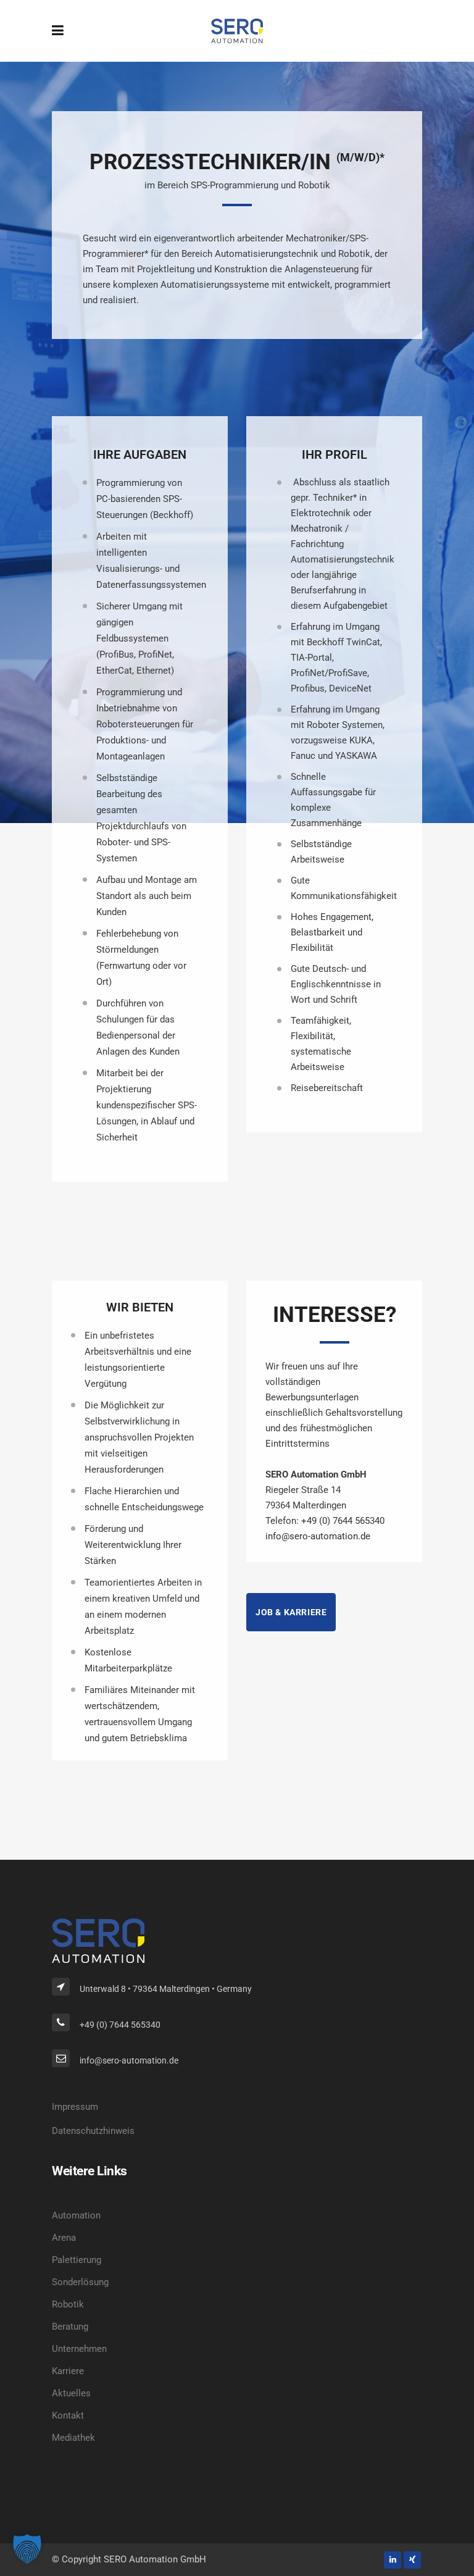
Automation (76, 2215)
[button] (27, 2549)
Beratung (70, 2327)
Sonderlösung (80, 2282)
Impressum (75, 2107)
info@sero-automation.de (318, 1536)
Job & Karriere (291, 1612)
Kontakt (68, 2415)
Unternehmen (79, 2349)
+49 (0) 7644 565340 (343, 1521)
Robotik (68, 2304)
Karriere (68, 2371)
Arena (64, 2238)
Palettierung (77, 2260)
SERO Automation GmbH (155, 2559)
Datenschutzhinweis (93, 2131)
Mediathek (73, 2438)
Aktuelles (71, 2393)
